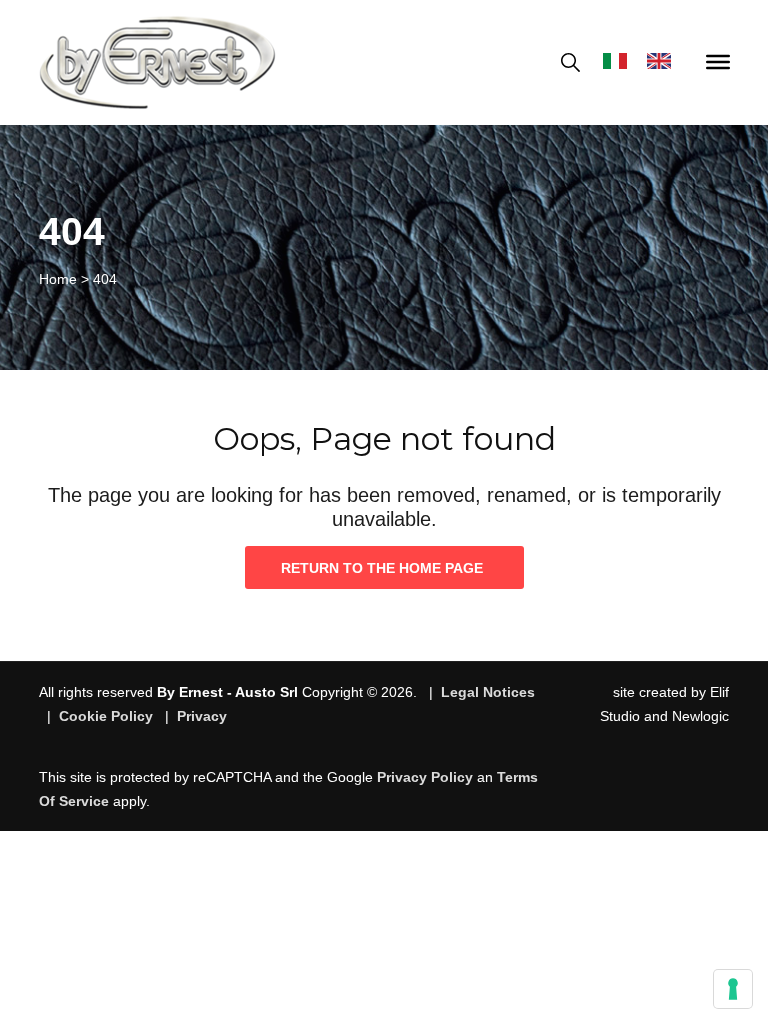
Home (58, 279)
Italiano (620, 62)
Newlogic (700, 716)
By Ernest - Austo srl (227, 692)
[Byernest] (157, 62)
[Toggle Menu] (718, 62)
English (664, 62)
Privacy (202, 716)
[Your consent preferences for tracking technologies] (733, 989)
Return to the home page (382, 568)
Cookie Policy (106, 716)
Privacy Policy (425, 777)
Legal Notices (488, 692)
